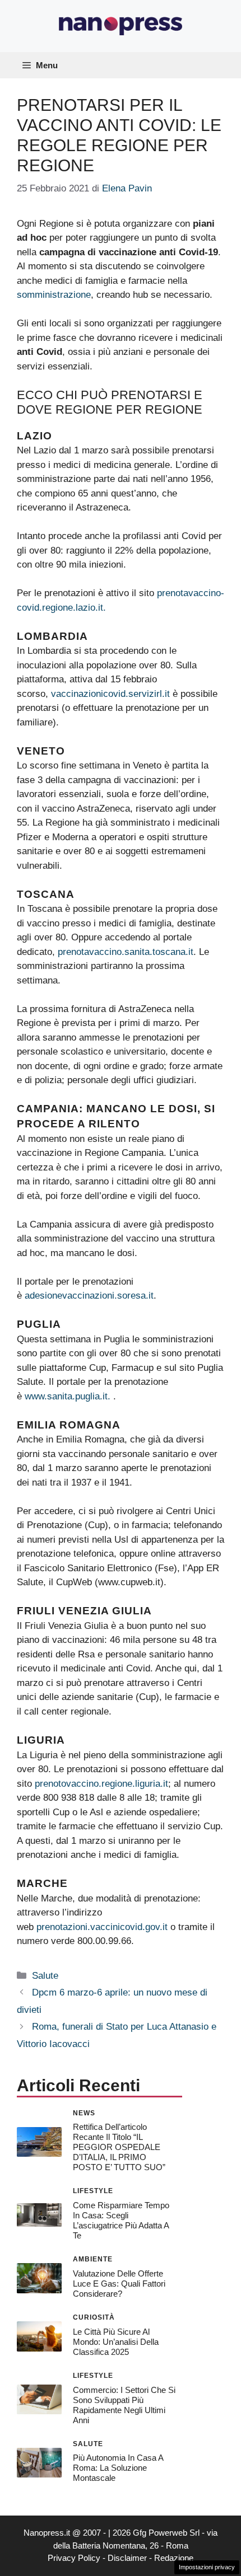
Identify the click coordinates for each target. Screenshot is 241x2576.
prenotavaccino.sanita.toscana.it (126, 952)
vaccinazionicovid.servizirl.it (110, 694)
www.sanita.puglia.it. (69, 1396)
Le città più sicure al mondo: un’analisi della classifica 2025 (116, 2342)
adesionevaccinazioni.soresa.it (89, 1296)
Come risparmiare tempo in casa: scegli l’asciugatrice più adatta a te (121, 2220)
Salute (45, 1976)
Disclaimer (127, 2558)
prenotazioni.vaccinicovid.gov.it (102, 1927)
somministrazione (54, 295)
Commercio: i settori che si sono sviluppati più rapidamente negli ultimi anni (124, 2405)
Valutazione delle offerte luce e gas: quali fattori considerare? (119, 2284)
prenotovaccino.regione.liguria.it (101, 1784)
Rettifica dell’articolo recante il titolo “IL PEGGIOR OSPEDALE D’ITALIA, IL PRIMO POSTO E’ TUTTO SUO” (119, 2147)
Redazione (174, 2558)
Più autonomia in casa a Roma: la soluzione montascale (118, 2468)
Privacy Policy (74, 2558)
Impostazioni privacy (207, 2567)
